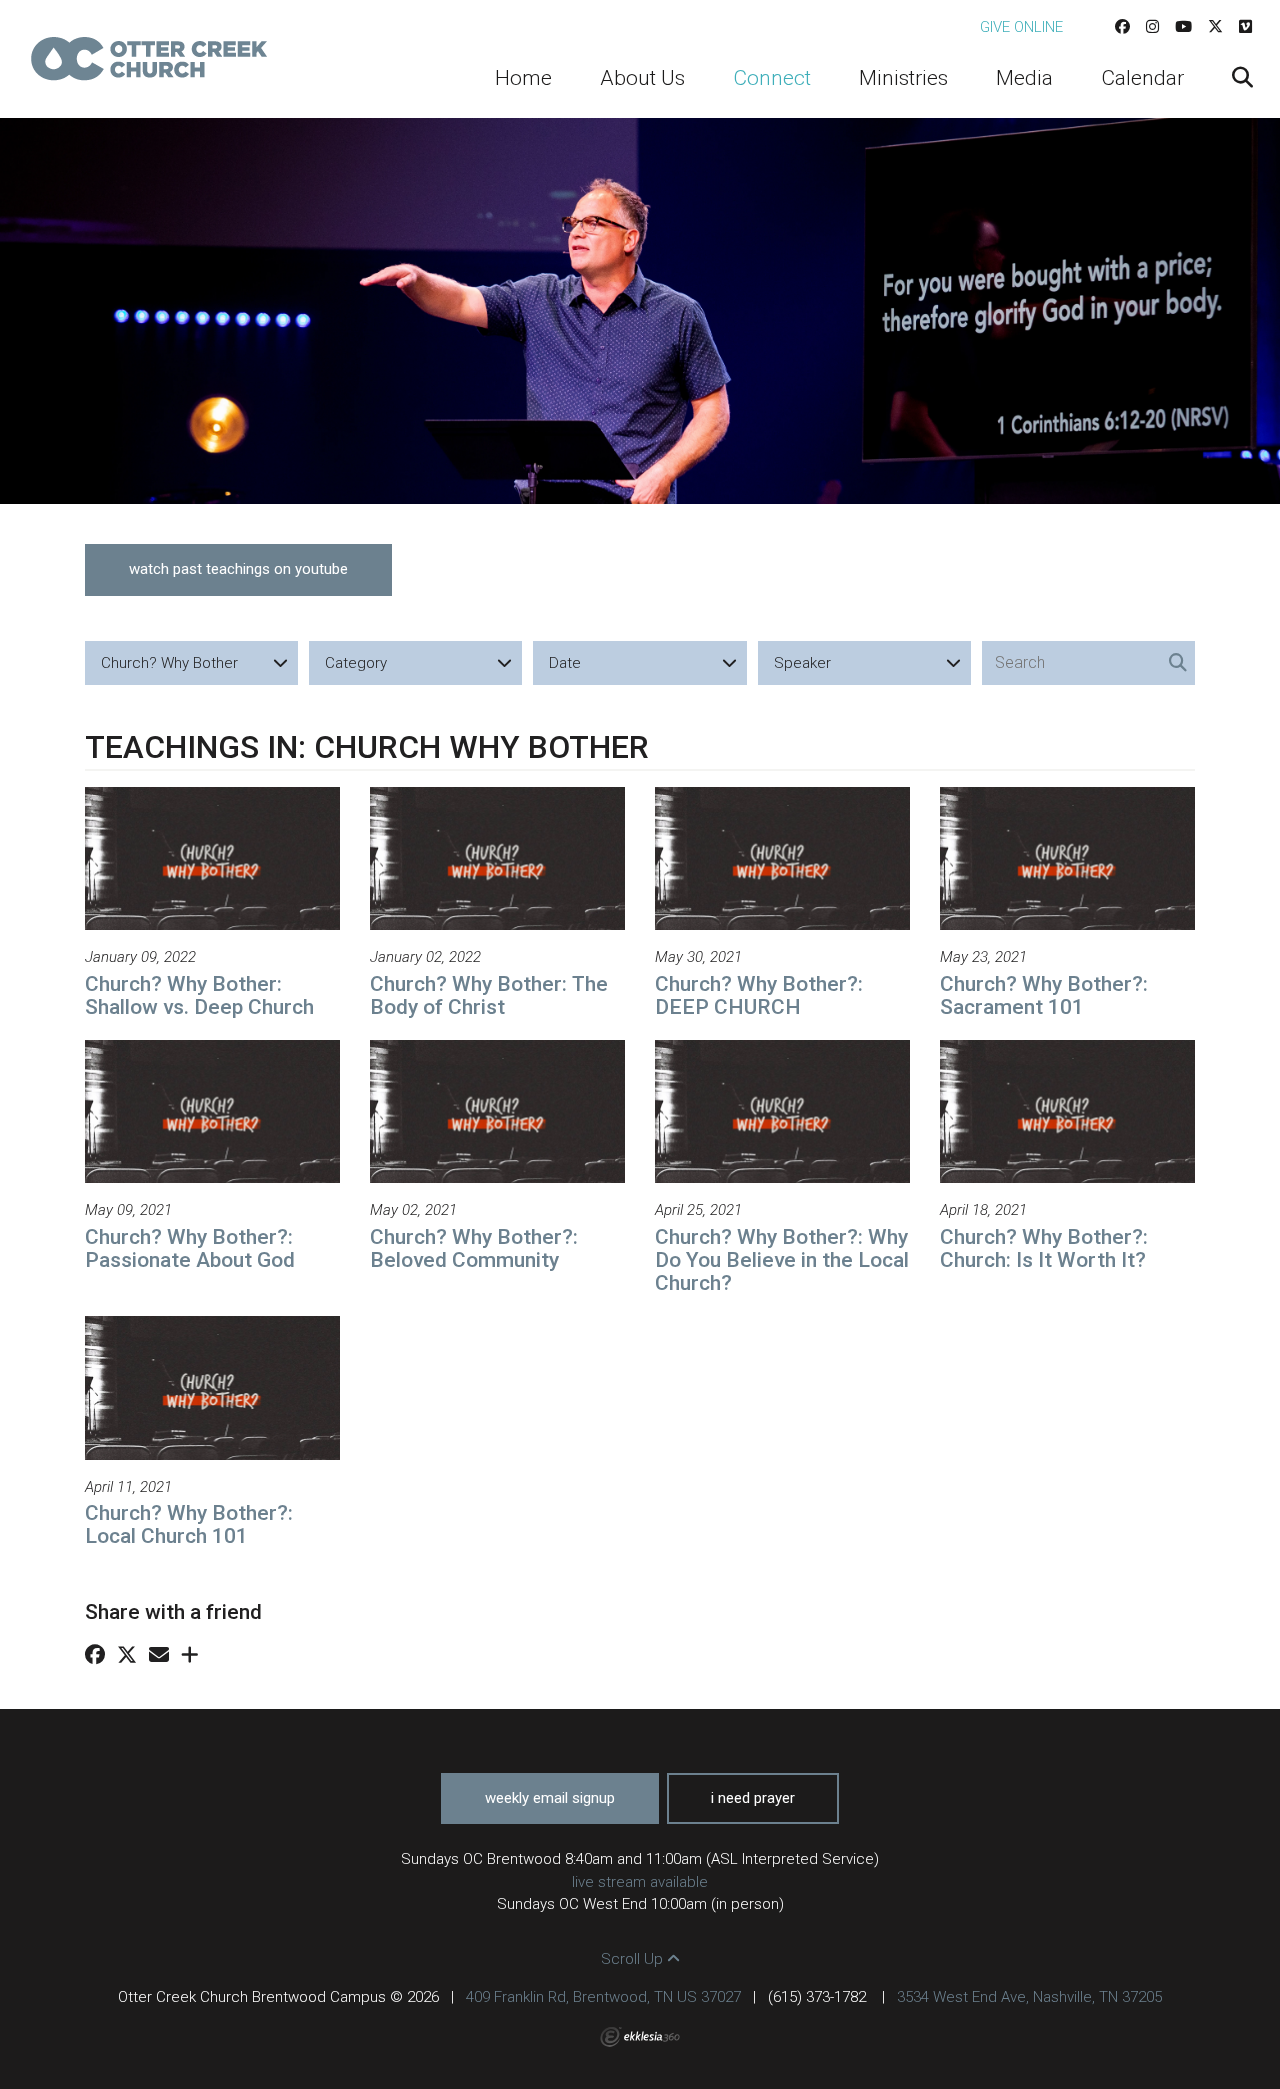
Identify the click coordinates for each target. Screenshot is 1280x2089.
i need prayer (753, 1798)
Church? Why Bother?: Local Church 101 (189, 1524)
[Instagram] (1152, 27)
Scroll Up (634, 1959)
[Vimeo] (1245, 27)
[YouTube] (1183, 27)
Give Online (1021, 27)
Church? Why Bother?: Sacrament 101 (1044, 995)
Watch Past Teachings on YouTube (238, 569)
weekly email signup (550, 1798)
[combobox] (191, 663)
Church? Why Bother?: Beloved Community (474, 1248)
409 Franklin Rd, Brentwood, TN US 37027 (603, 1997)
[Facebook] (1122, 27)
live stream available (640, 1882)
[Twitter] (1215, 27)
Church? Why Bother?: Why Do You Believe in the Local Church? (782, 1260)
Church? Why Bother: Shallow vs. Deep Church (199, 995)
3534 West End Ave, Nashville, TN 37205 (1029, 1997)
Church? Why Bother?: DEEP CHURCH (759, 995)
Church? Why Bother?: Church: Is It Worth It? (1044, 1248)
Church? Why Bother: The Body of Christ (489, 995)
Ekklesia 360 (640, 2037)
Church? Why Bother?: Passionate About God (190, 1248)
